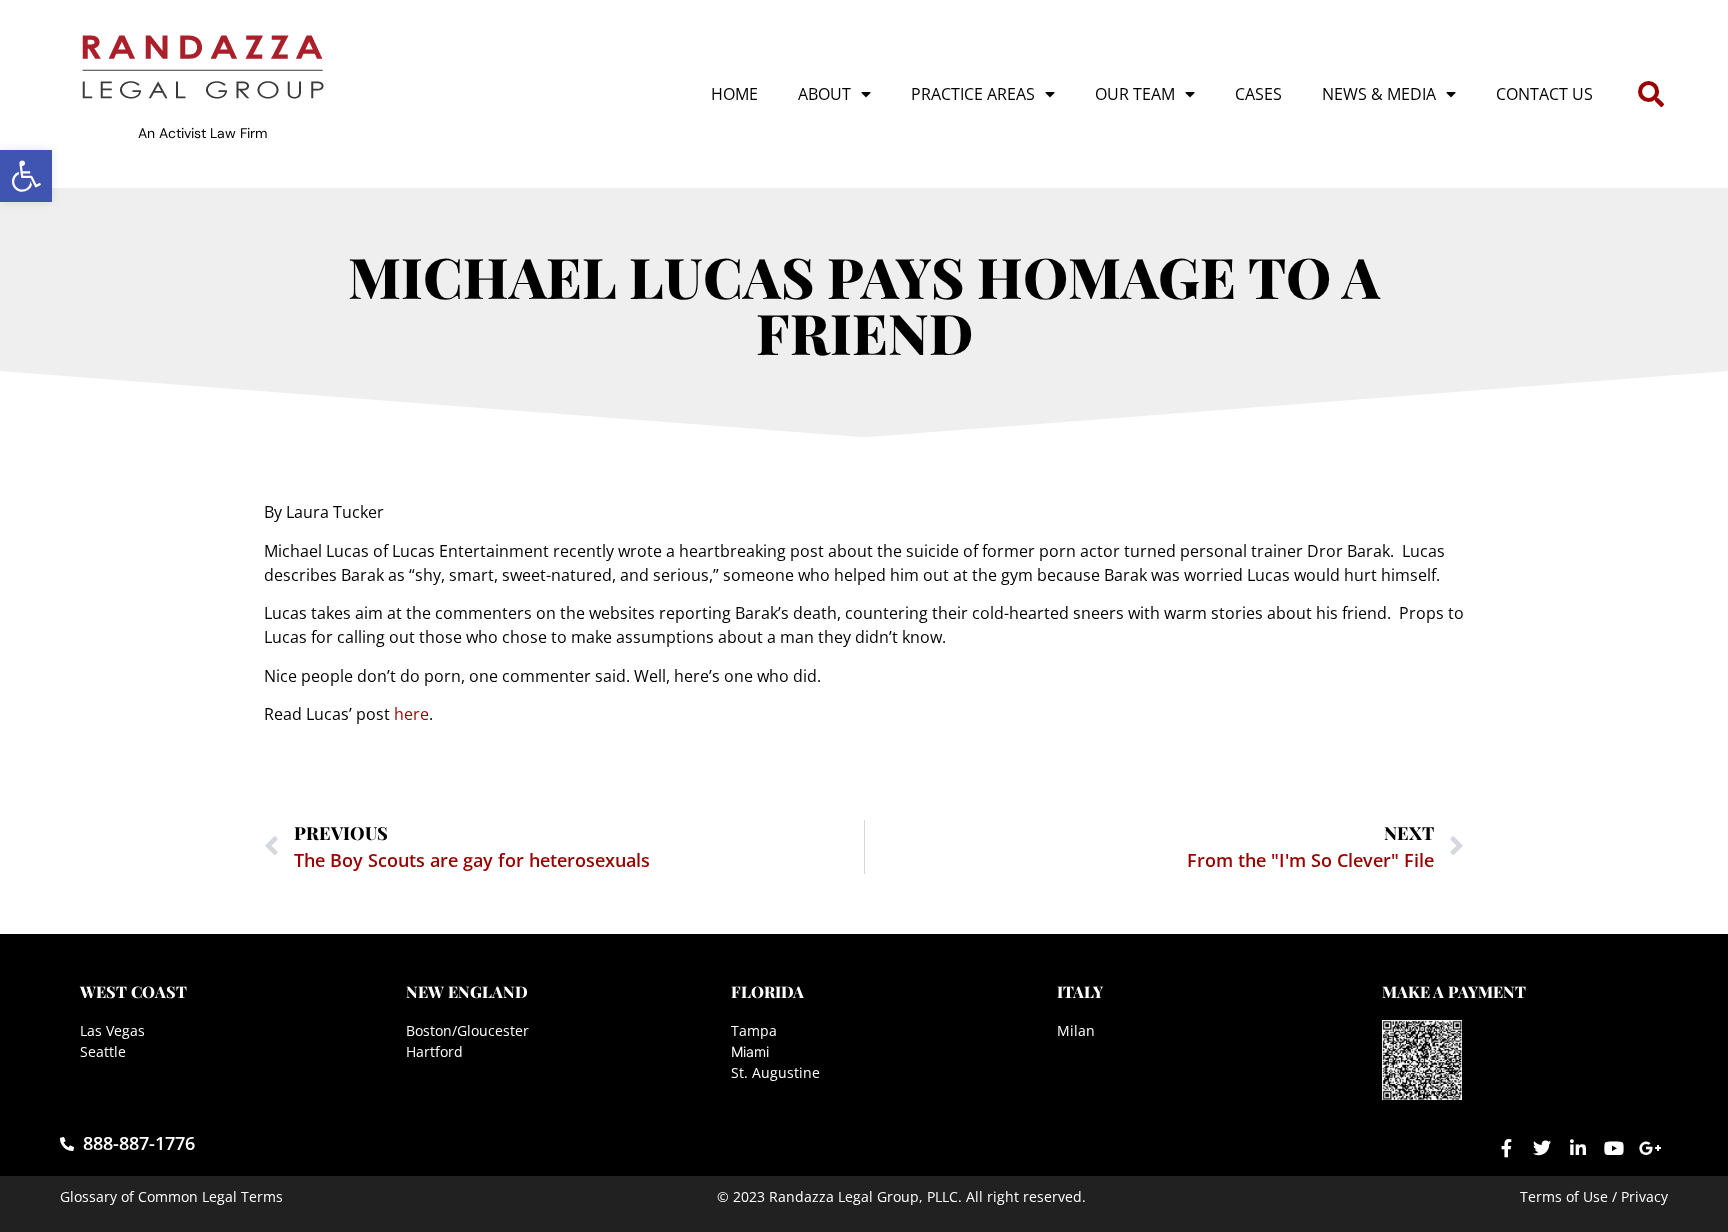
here (411, 714)
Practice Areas (973, 94)
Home (734, 94)
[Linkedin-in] (1578, 1148)
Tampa (754, 1030)
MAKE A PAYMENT (1454, 991)
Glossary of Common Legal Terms (171, 1196)
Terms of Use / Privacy (1594, 1196)
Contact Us (1544, 94)
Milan (1076, 1030)
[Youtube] (1614, 1148)
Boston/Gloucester (467, 1030)
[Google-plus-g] (1650, 1148)
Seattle (103, 1051)
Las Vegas (112, 1030)
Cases (1258, 94)
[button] (26, 176)
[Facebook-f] (1506, 1148)
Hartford (434, 1051)
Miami (750, 1051)
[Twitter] (1542, 1148)
